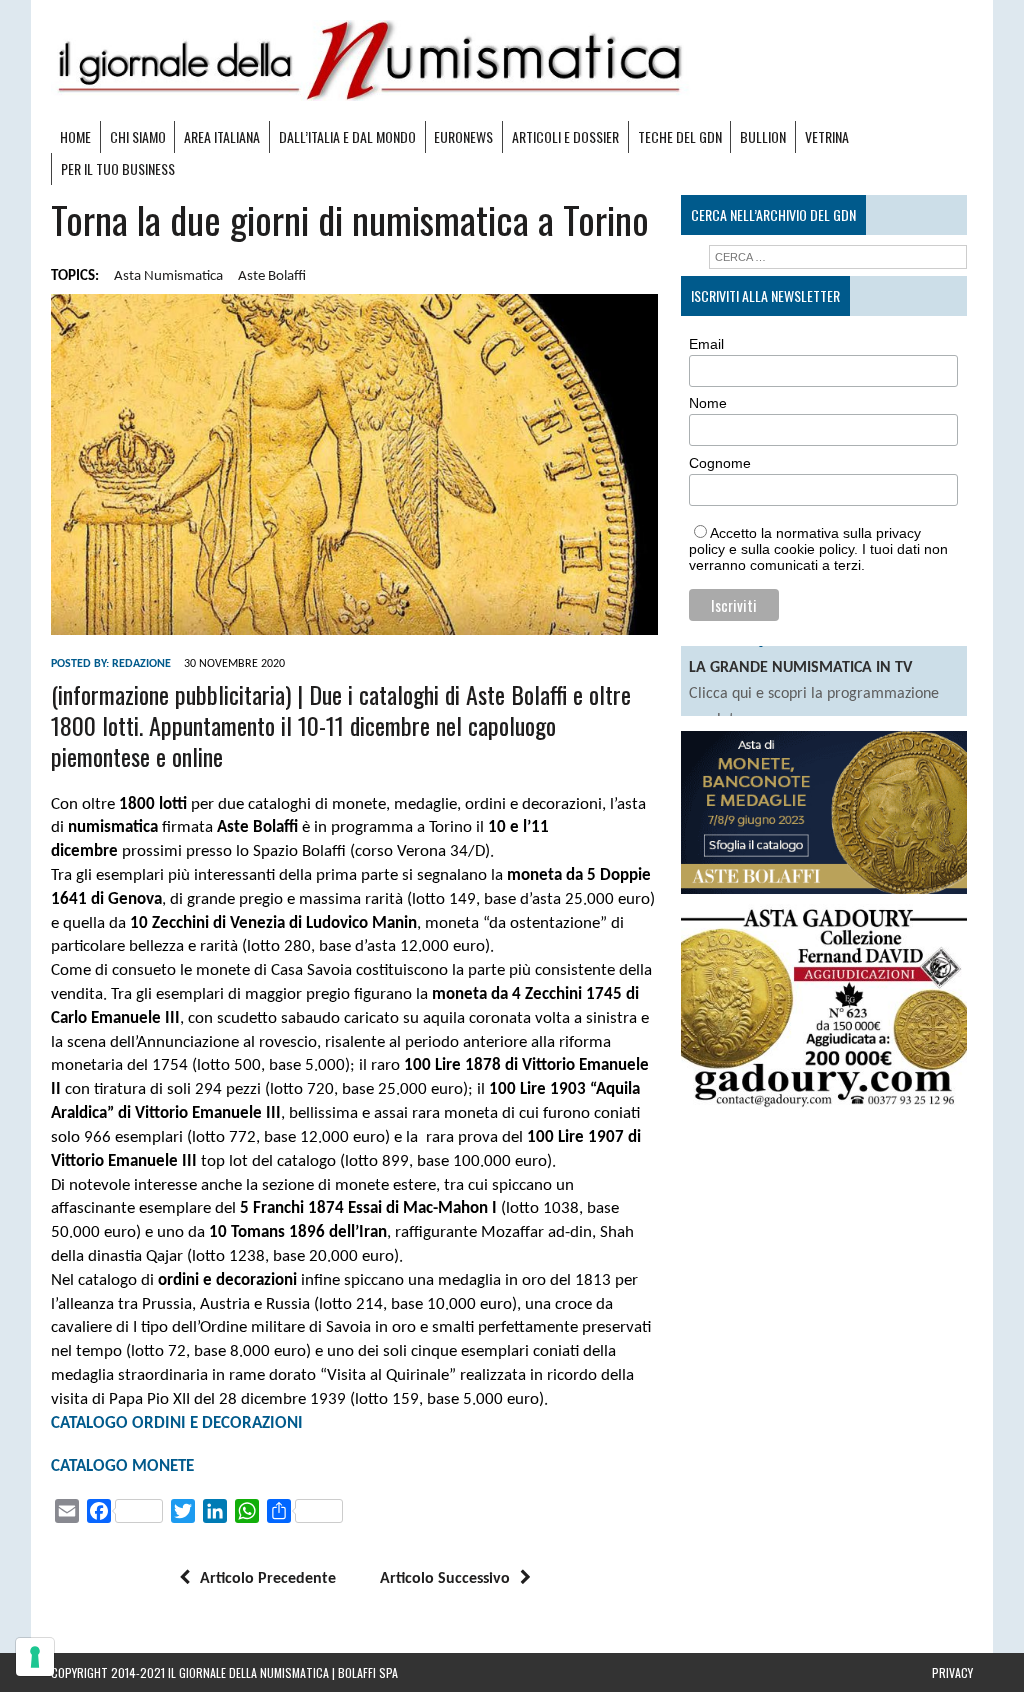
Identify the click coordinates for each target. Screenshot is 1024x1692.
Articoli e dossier (565, 136)
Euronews (463, 136)
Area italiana (222, 136)
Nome (708, 403)
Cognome (720, 463)
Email (706, 344)
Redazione (141, 664)
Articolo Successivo (445, 1579)
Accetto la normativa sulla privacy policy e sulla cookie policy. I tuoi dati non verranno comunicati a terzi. (818, 549)
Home (75, 136)
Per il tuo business (118, 168)
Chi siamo (138, 136)
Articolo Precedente (268, 1579)
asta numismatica (168, 276)
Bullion (763, 136)
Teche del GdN (680, 136)
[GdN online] (512, 60)
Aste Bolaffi (272, 276)
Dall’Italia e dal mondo (347, 136)
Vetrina (827, 136)
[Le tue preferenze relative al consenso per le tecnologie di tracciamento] (35, 1657)
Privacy (952, 1672)
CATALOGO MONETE (122, 1466)
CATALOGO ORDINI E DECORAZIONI (177, 1423)
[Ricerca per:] (837, 257)
